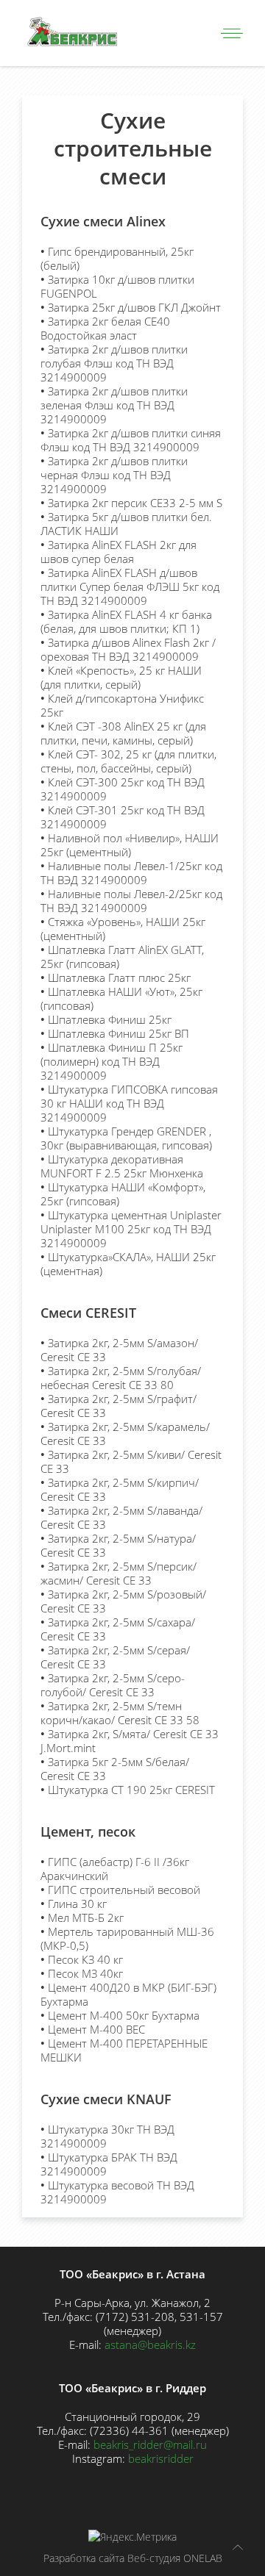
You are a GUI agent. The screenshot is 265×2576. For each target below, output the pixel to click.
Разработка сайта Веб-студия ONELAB (133, 2558)
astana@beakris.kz (150, 2344)
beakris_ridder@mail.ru (150, 2444)
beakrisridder (161, 2458)
